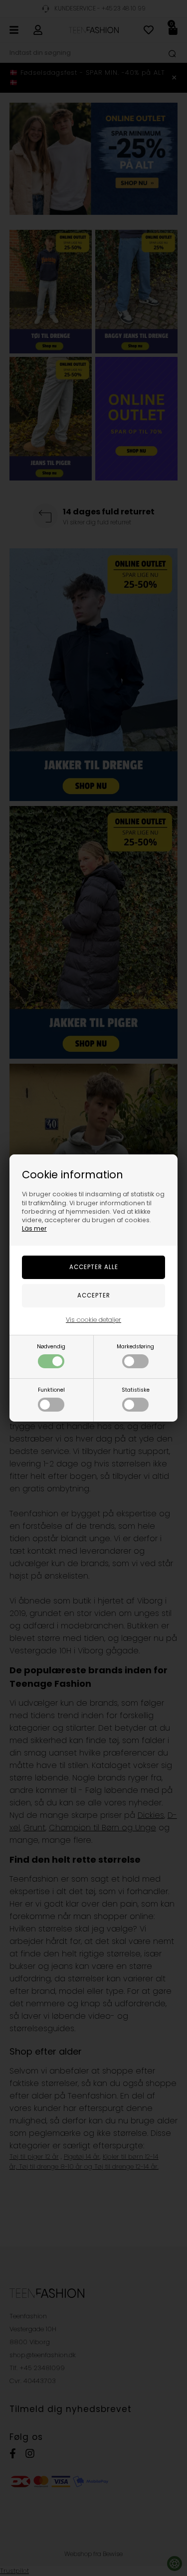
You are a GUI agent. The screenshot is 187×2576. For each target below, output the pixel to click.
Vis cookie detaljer (93, 1320)
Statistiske (136, 1390)
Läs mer (34, 1228)
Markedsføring (135, 1347)
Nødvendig (51, 1347)
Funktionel (51, 1390)
